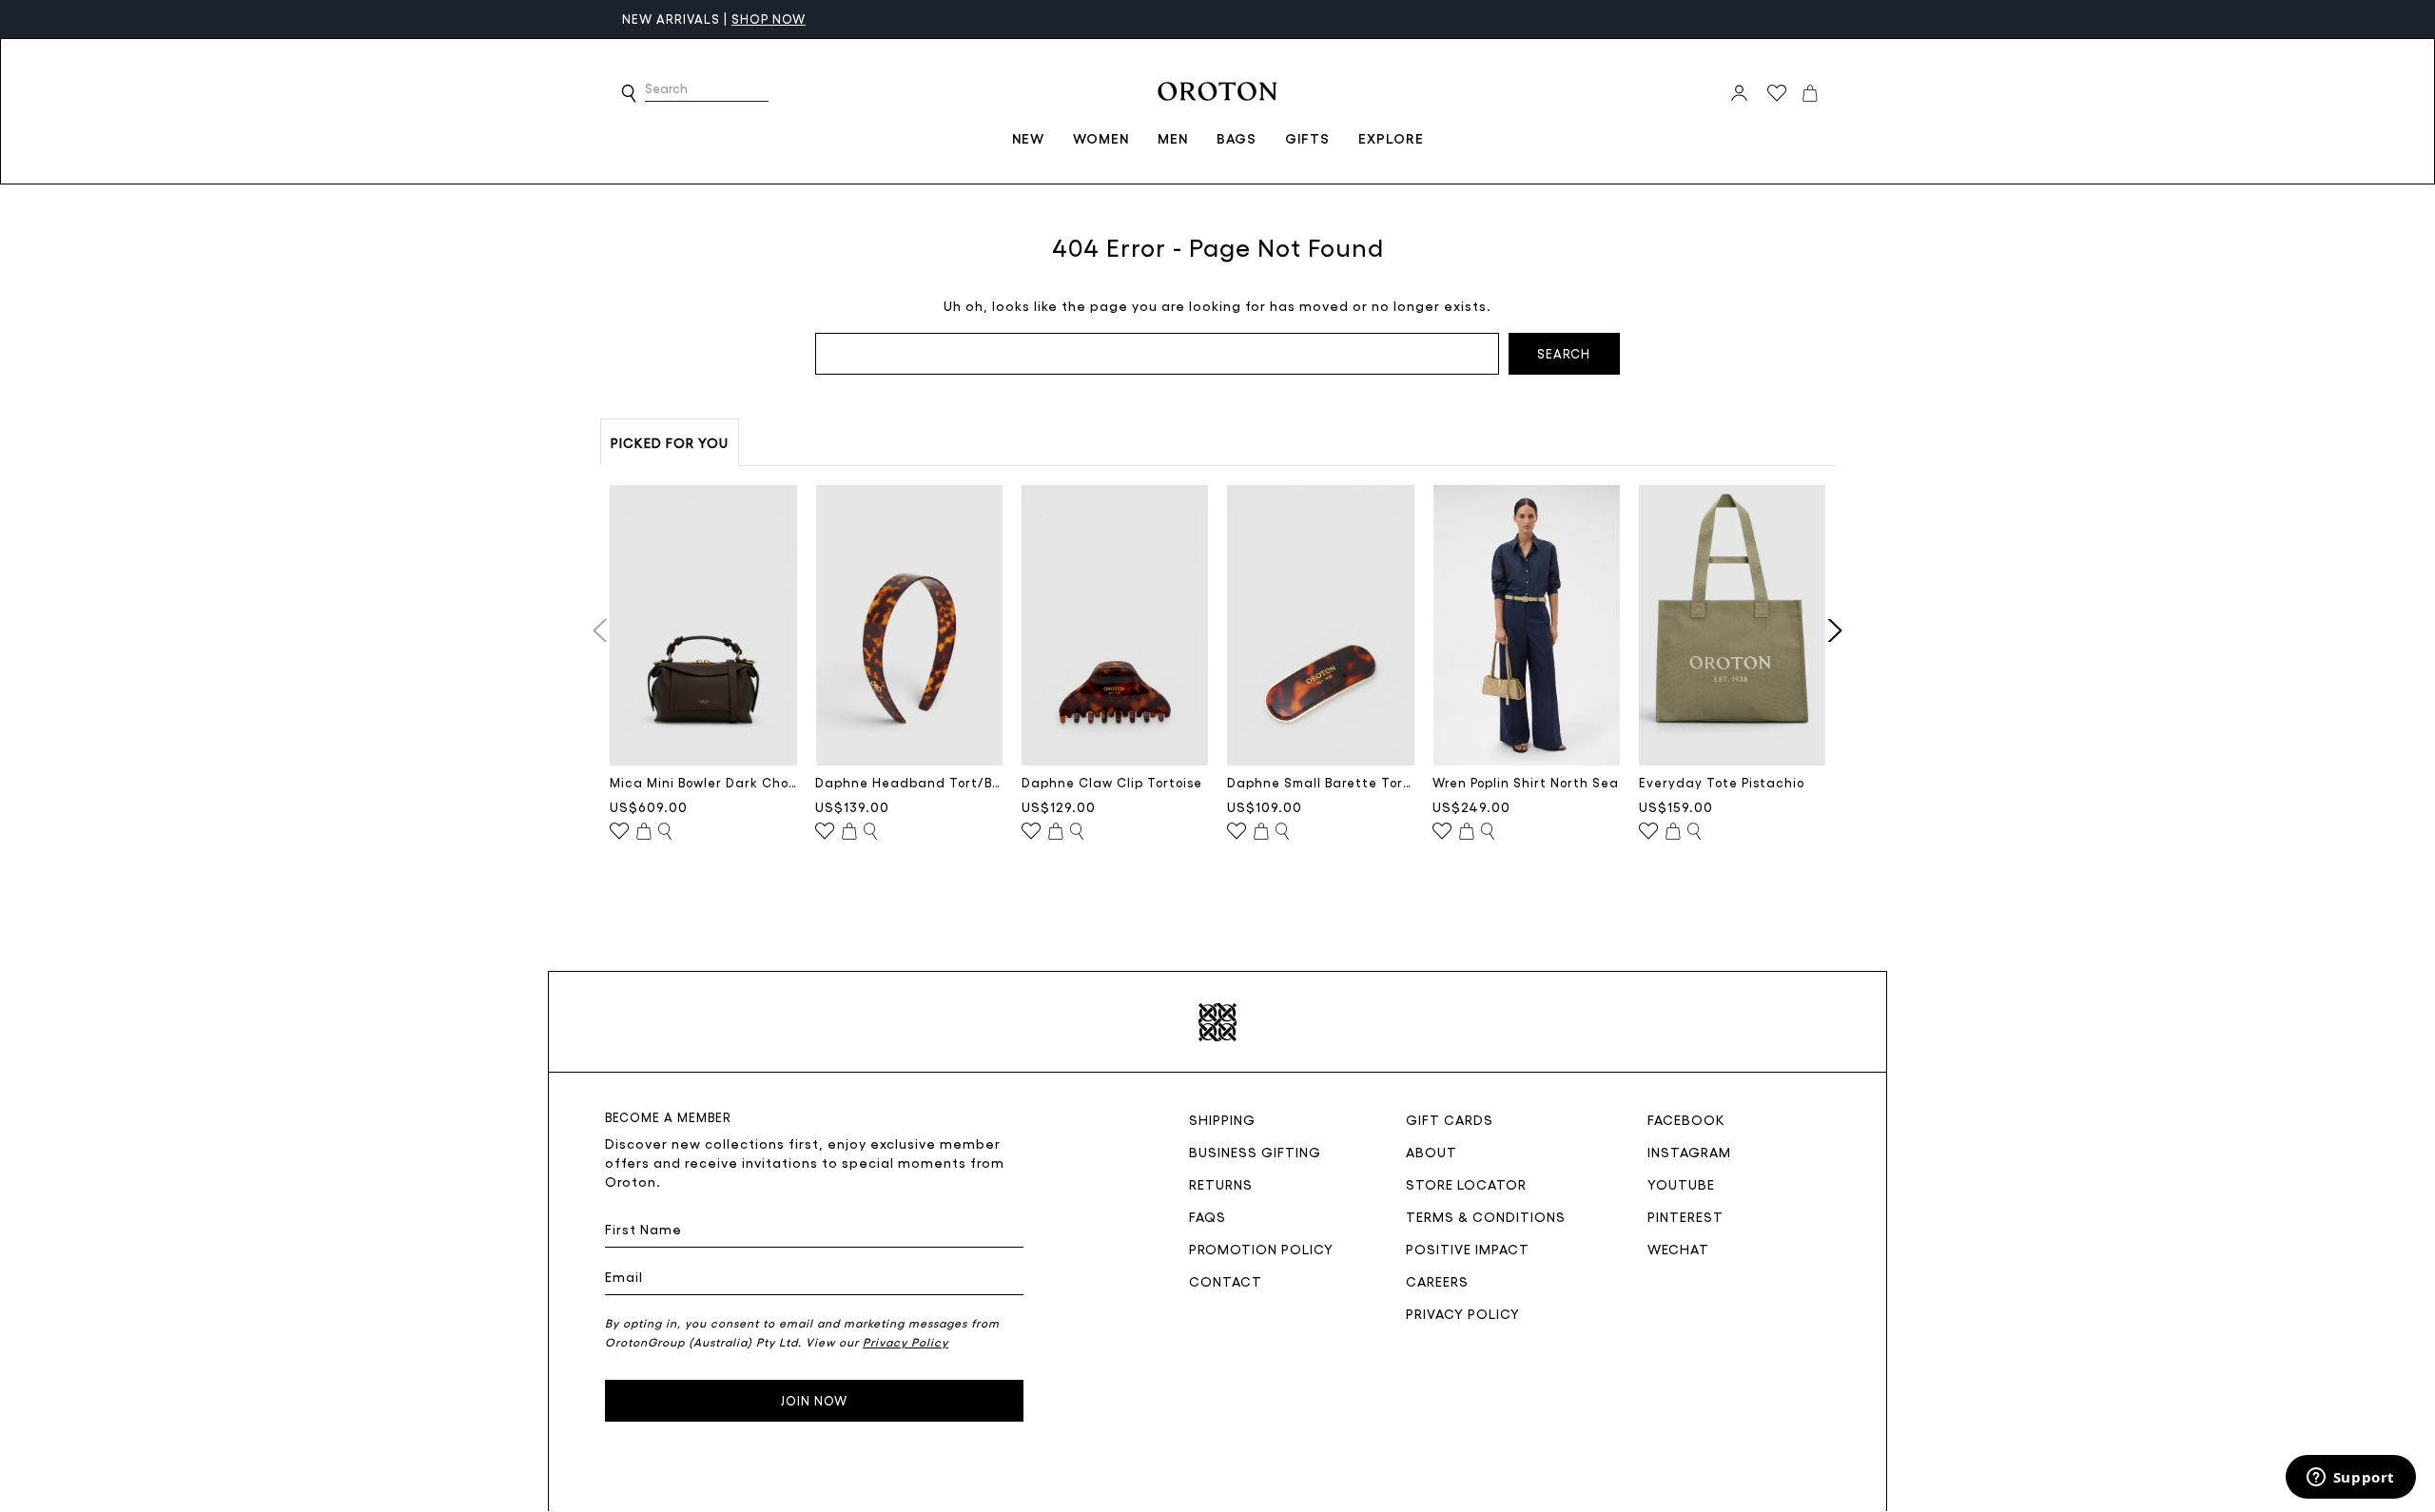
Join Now (814, 1400)
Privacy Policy (1463, 1313)
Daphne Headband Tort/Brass (909, 782)
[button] (629, 93)
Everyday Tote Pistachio (1722, 782)
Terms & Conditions (1486, 1216)
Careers (1437, 1281)
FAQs (1208, 1216)
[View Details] (665, 832)
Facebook (1686, 1119)
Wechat (1678, 1249)
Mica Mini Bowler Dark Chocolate (703, 782)
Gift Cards (1450, 1119)
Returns (1221, 1184)
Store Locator (1466, 1184)
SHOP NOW (769, 19)
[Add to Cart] (644, 832)
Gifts (1307, 138)
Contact (1226, 1281)
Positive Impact (1468, 1249)
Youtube (1681, 1184)
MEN (1173, 138)
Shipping (1222, 1119)
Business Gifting (1255, 1152)
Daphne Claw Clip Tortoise (1112, 782)
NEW (1028, 138)
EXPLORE (1391, 138)
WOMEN (1101, 138)
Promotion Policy (1261, 1249)
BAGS (1237, 138)
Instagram (1689, 1152)
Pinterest (1685, 1216)
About (1432, 1152)
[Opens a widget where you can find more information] (2350, 1479)
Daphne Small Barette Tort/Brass (1321, 782)
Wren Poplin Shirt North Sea (1526, 782)
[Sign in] (1739, 93)
